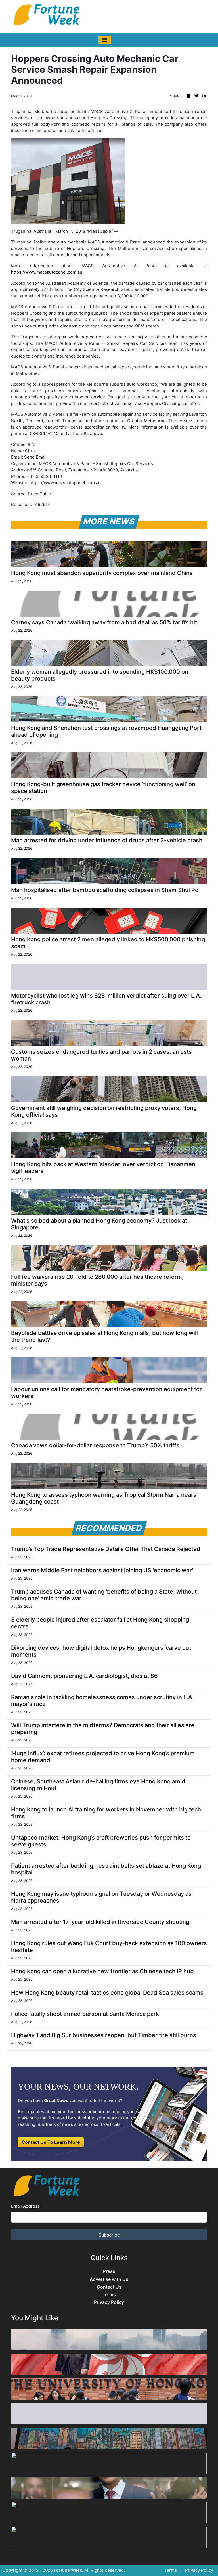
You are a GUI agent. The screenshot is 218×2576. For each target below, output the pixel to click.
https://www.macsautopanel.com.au (47, 272)
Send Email (35, 457)
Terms (109, 2295)
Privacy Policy (109, 2302)
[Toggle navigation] (105, 40)
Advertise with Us (109, 2279)
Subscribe (109, 2235)
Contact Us (109, 2287)
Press (109, 2271)
